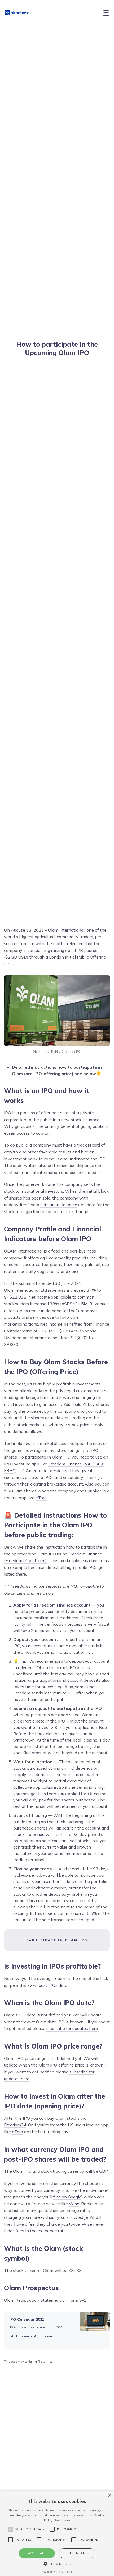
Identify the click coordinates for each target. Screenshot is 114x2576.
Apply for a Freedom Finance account (52, 1605)
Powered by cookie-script (57, 2572)
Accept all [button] (37, 2553)
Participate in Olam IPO (57, 1940)
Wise (74, 2204)
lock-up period (31, 1834)
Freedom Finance (65, 1464)
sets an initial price (59, 1205)
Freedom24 (15, 2125)
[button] (57, 2564)
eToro (41, 1498)
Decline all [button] (77, 2553)
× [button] (109, 2495)
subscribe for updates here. (73, 2028)
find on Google (67, 2197)
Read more (62, 2520)
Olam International (66, 930)
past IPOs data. (53, 1985)
